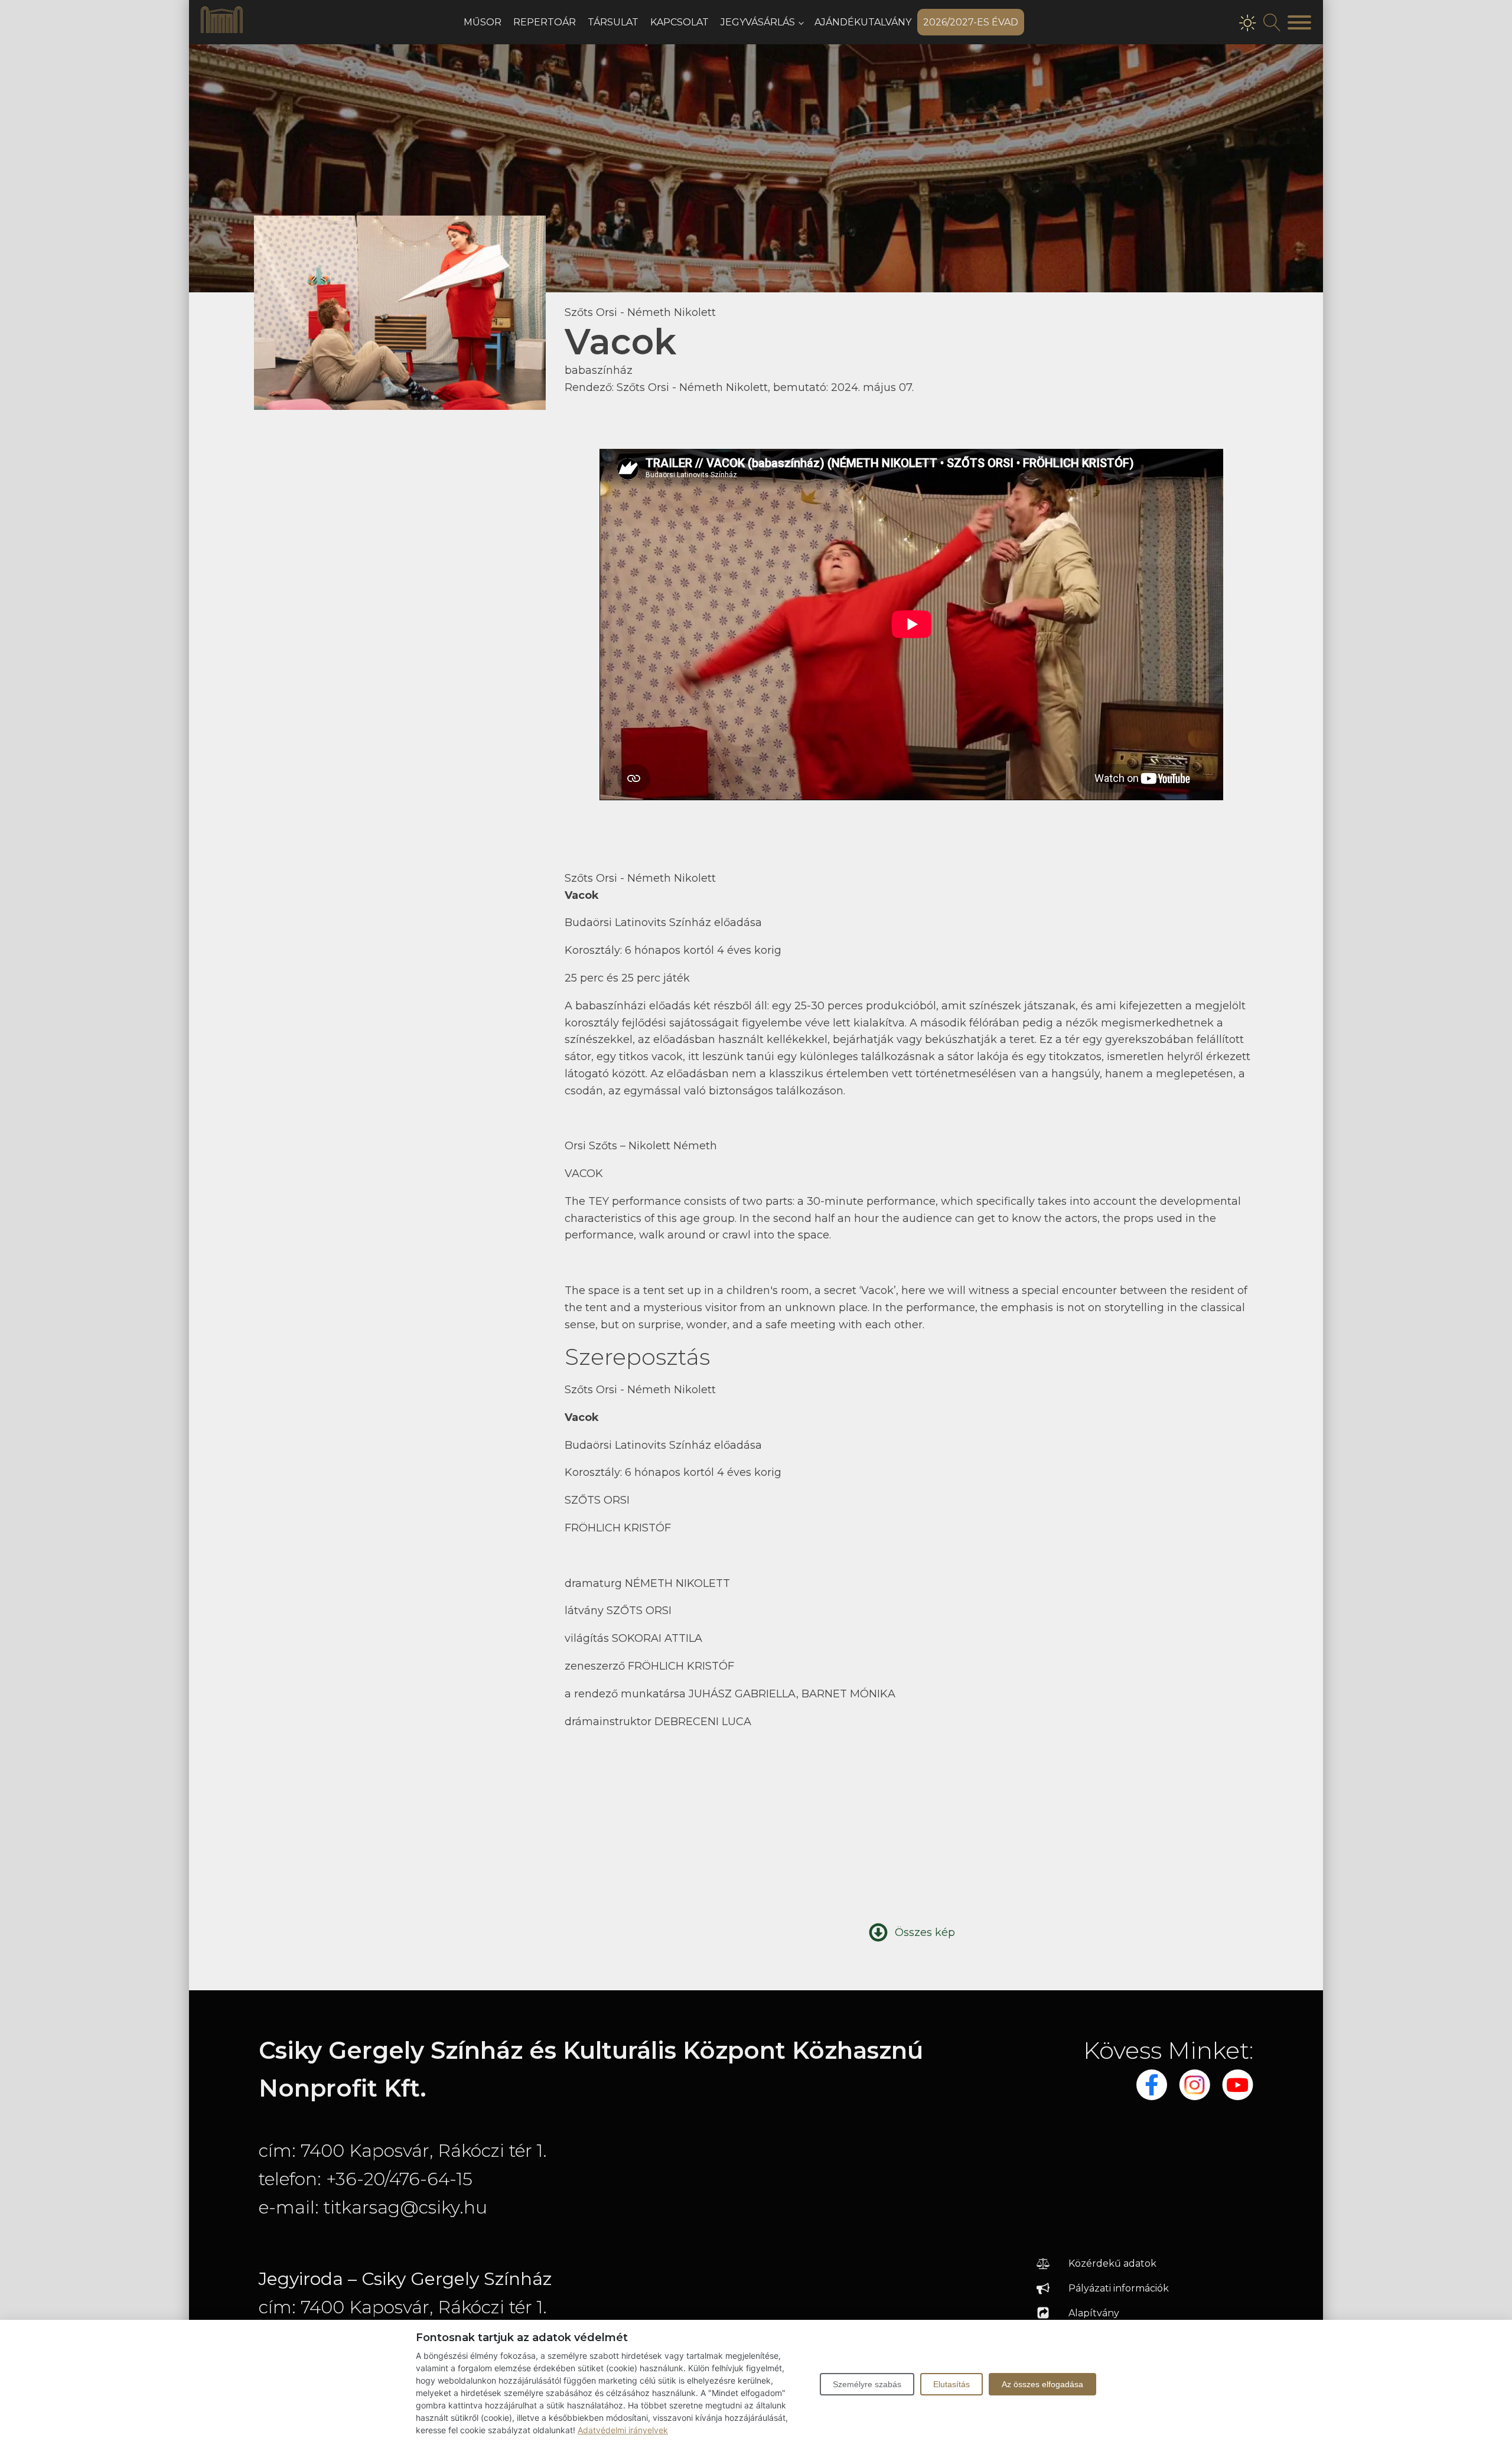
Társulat (613, 22)
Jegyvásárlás (758, 22)
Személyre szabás (867, 2384)
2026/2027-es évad (971, 22)
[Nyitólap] (222, 30)
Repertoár (545, 22)
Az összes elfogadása (1042, 2384)
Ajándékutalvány (863, 22)
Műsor (483, 22)
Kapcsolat (680, 22)
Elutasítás (951, 2384)
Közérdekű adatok (1112, 2263)
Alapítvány (1094, 2313)
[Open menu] (1299, 22)
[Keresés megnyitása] (1272, 22)
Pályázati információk (1119, 2288)
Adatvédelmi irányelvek (623, 2430)
